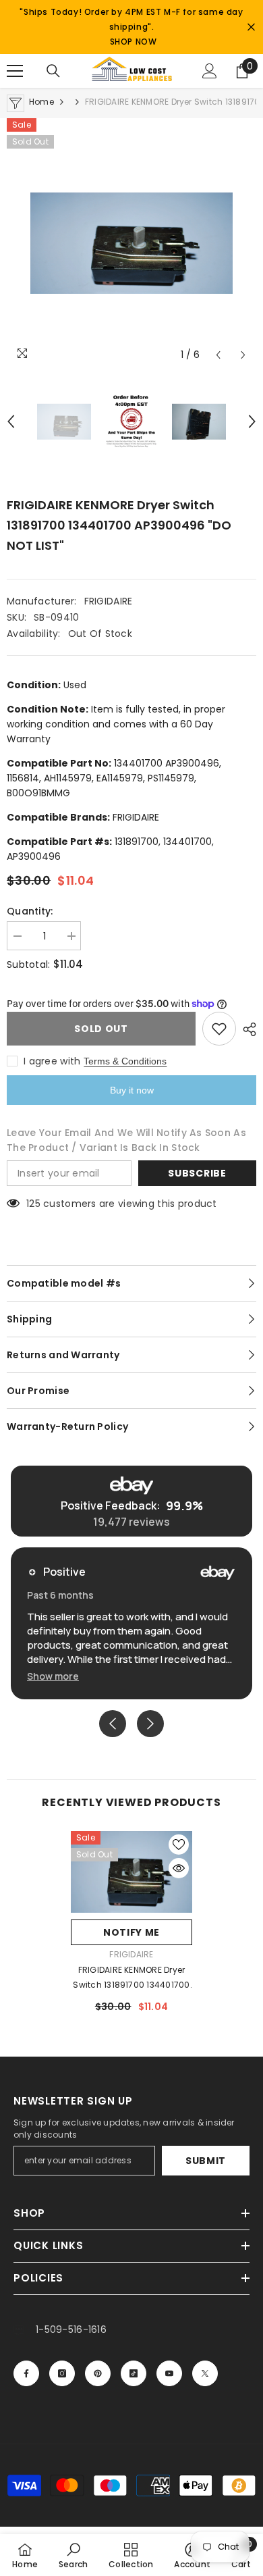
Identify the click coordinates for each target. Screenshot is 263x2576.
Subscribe (197, 1173)
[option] (131, 243)
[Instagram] (62, 2373)
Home (41, 102)
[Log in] (210, 71)
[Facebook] (26, 2373)
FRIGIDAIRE (109, 601)
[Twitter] (205, 2373)
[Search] (53, 71)
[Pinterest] (98, 2373)
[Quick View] (179, 1868)
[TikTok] (134, 2373)
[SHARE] (246, 1029)
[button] (218, 355)
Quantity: (30, 911)
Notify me (131, 1932)
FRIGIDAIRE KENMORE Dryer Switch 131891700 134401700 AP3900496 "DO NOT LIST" (131, 1978)
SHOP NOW (134, 42)
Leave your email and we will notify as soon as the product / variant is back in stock (126, 1140)
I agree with (52, 1061)
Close (251, 27)
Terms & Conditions (125, 1061)
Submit (206, 2161)
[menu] (15, 71)
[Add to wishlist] (219, 1029)
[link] (74, 2555)
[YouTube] (169, 2373)
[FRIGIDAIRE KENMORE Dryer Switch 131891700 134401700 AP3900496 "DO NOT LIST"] (131, 1872)
